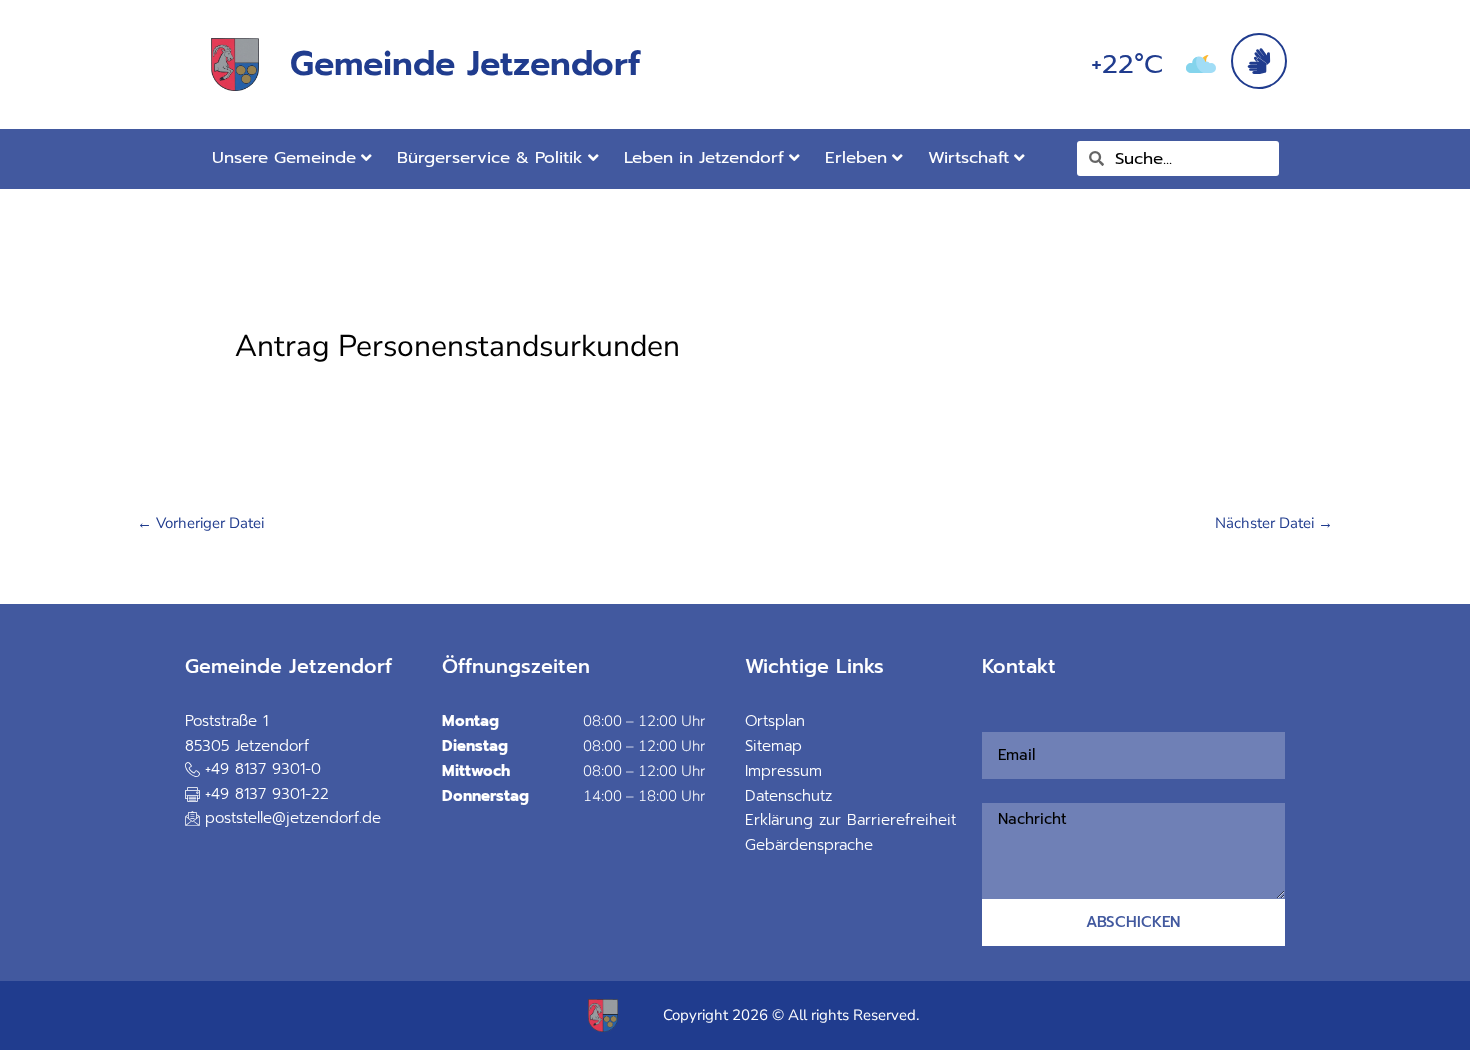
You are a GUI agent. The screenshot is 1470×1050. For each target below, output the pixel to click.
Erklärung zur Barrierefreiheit (850, 820)
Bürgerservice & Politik (490, 157)
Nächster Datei (1274, 523)
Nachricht (994, 791)
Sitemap (773, 746)
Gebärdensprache (809, 845)
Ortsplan (775, 721)
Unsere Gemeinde (284, 157)
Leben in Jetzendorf (704, 157)
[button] (257, 795)
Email (988, 719)
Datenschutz (788, 796)
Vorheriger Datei (200, 523)
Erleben (856, 157)
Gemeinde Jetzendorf (465, 63)
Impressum (783, 771)
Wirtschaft (968, 157)
